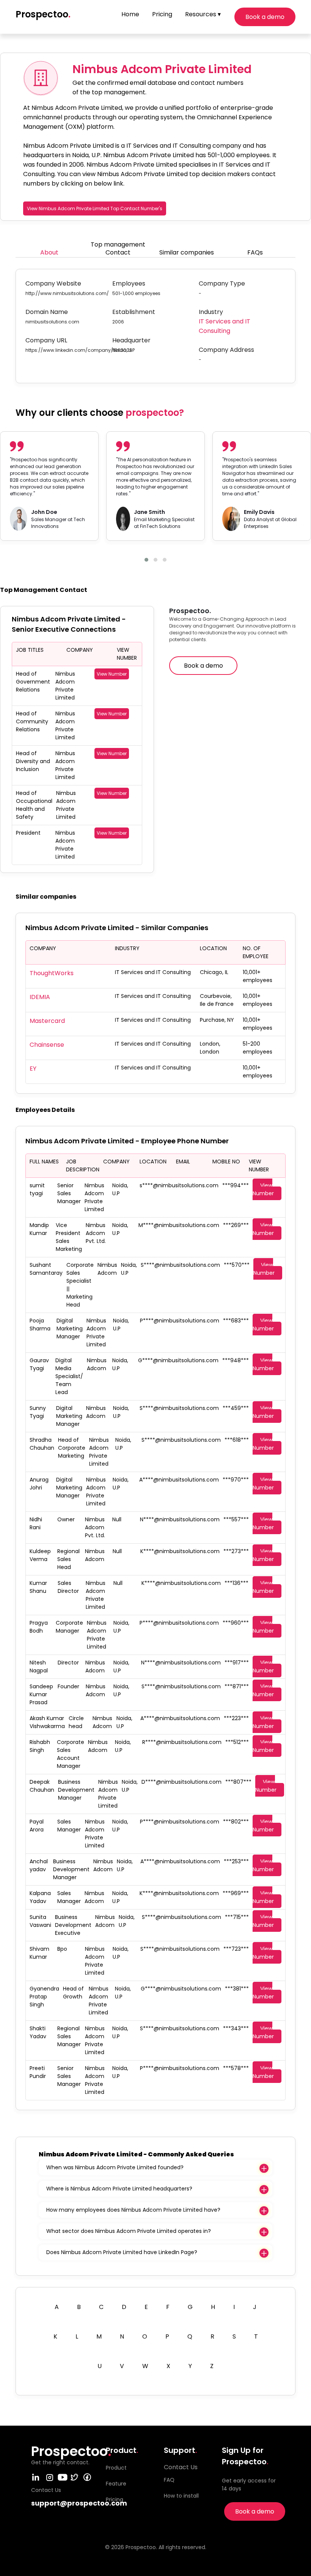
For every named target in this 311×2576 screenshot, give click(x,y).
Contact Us (181, 2467)
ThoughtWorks (52, 973)
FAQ (169, 2480)
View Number (112, 674)
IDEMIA (40, 997)
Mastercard (47, 1021)
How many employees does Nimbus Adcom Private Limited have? (133, 2210)
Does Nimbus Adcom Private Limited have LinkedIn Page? (122, 2252)
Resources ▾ (203, 14)
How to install (181, 2496)
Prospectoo (43, 14)
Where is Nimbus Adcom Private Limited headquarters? (119, 2189)
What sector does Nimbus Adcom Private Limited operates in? (129, 2231)
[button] (146, 560)
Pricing (162, 14)
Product (116, 2468)
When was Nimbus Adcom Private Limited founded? (115, 2167)
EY (33, 1069)
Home (130, 14)
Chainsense (47, 1045)
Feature (116, 2484)
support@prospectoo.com (79, 2503)
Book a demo (265, 17)
